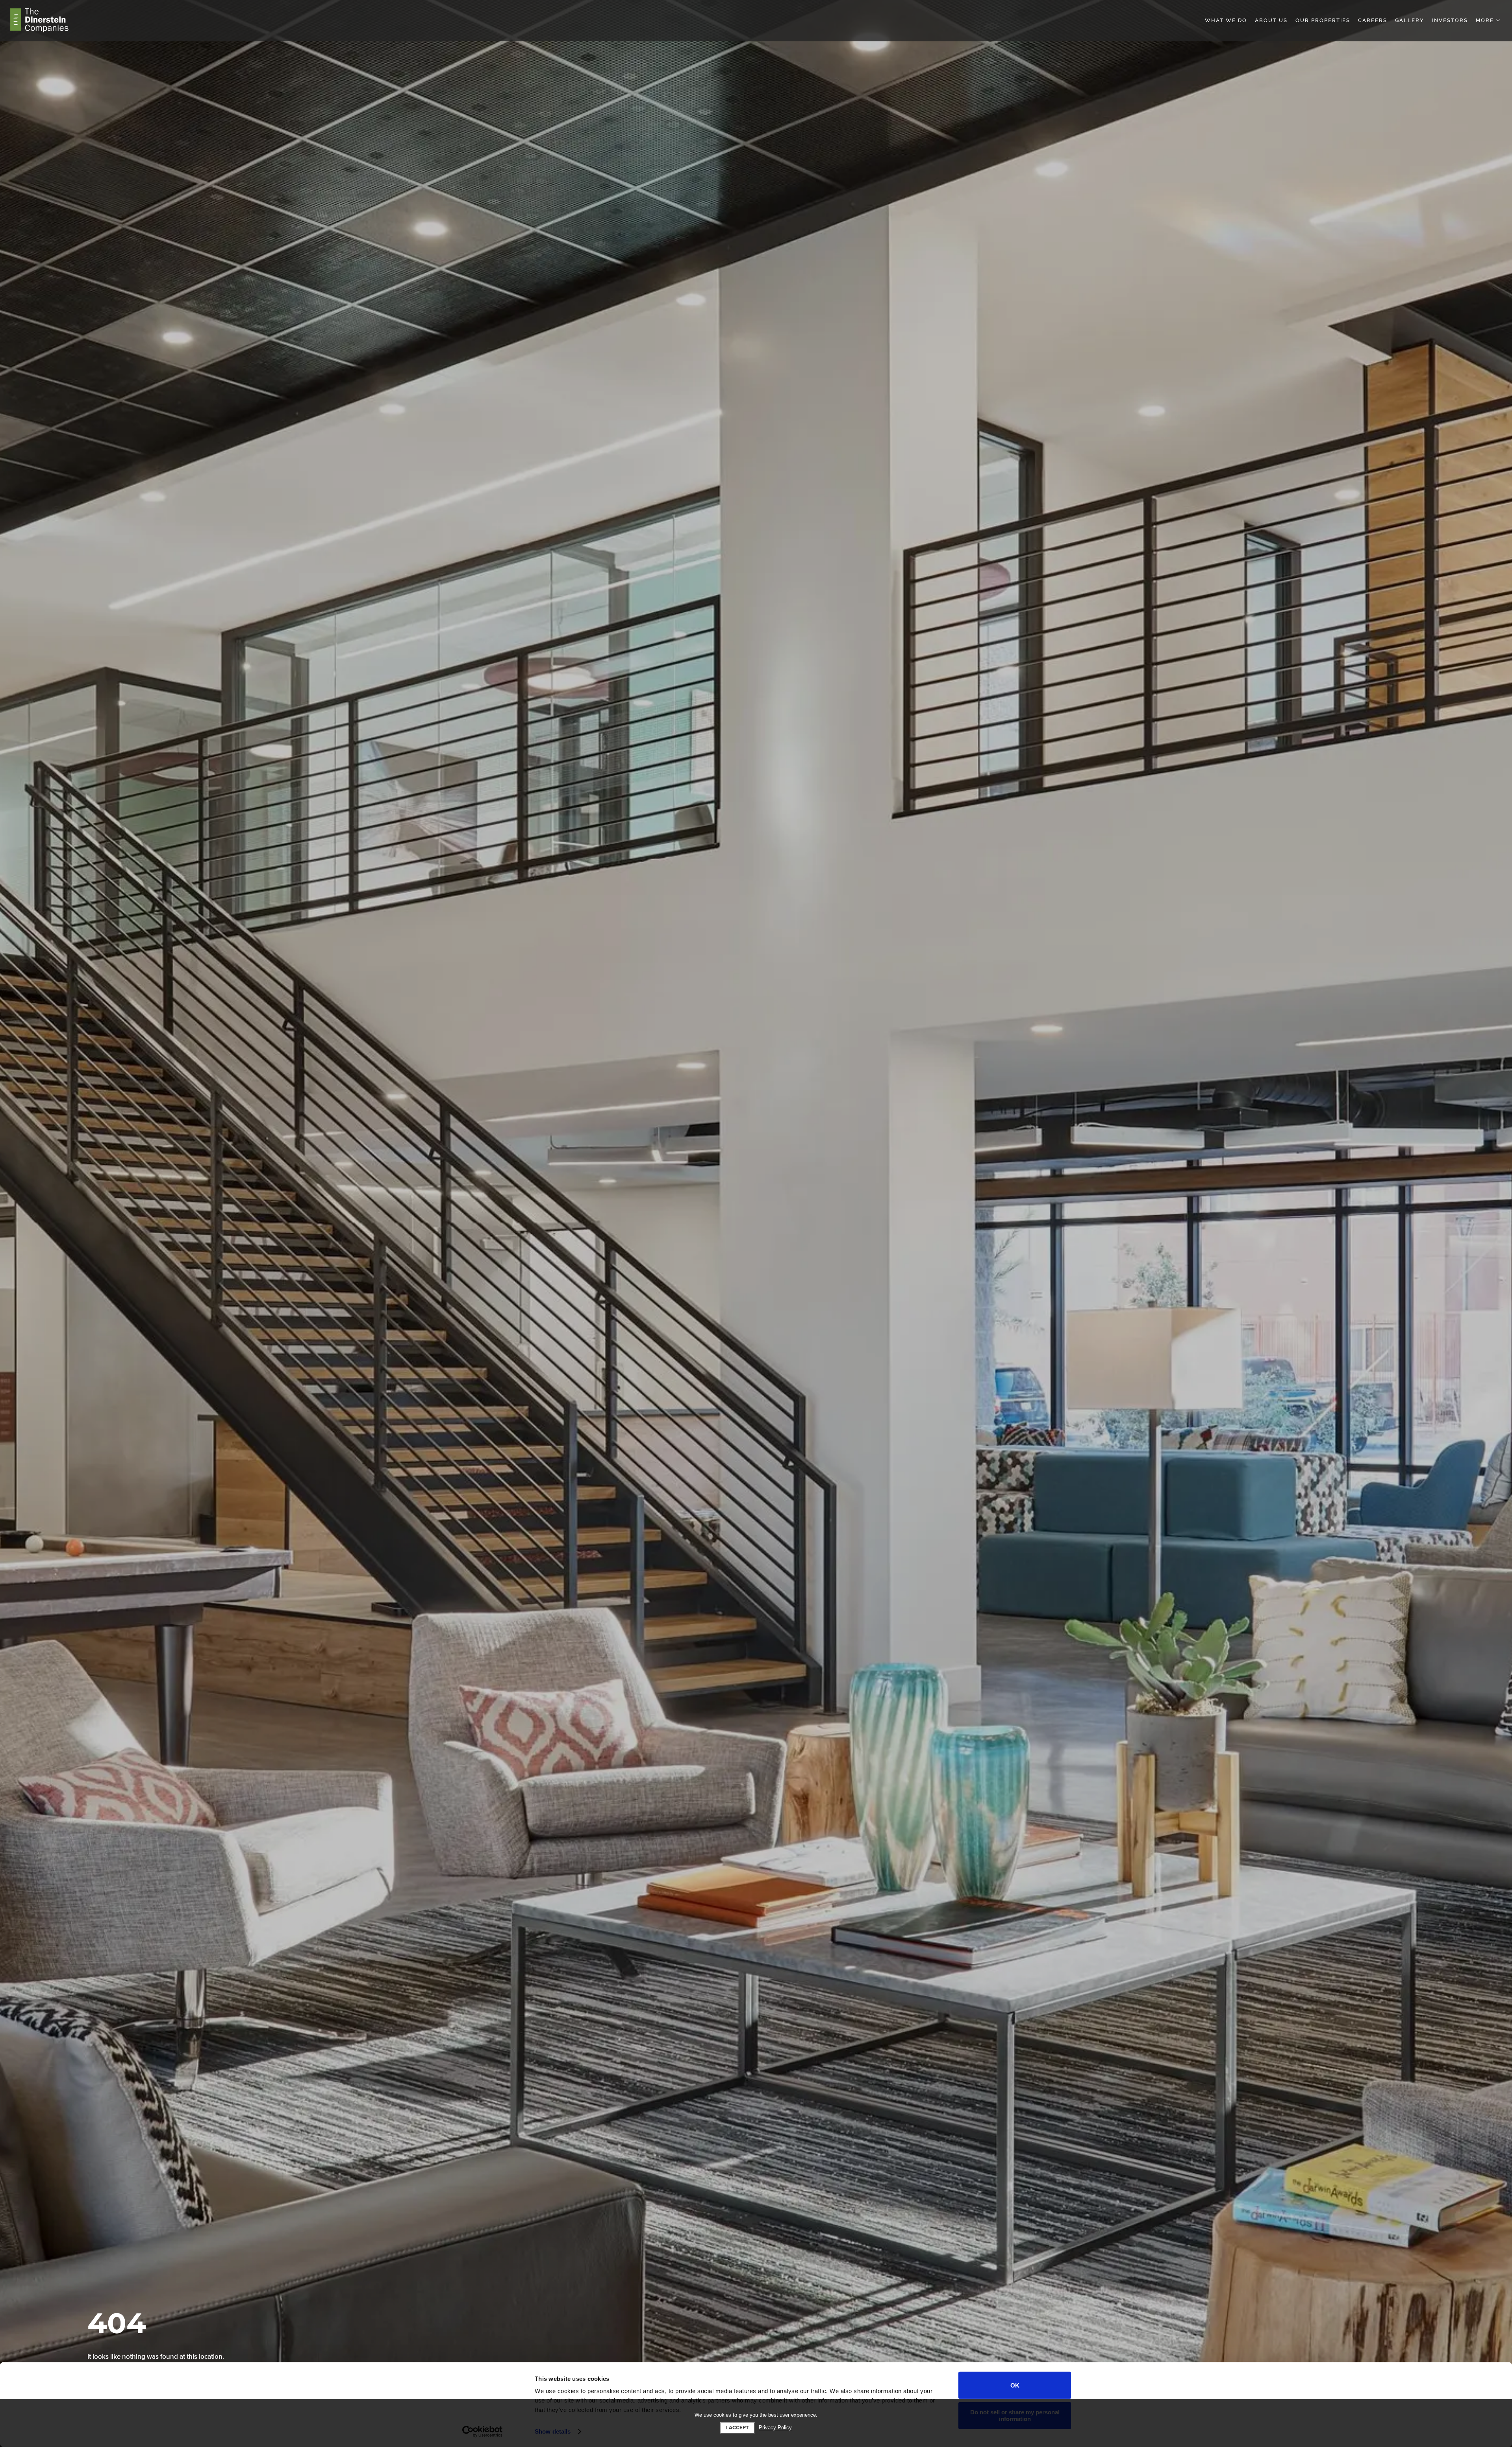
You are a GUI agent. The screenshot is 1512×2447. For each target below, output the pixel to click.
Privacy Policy (775, 2428)
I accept (737, 2428)
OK (1015, 2385)
